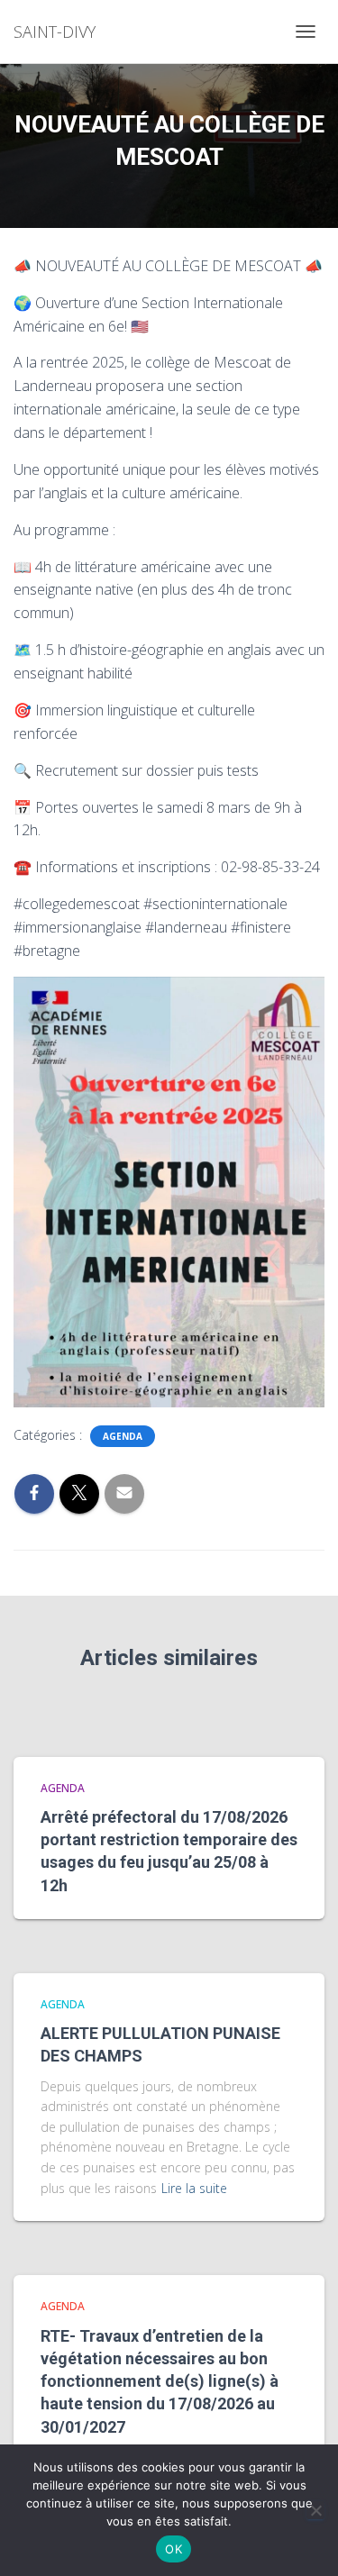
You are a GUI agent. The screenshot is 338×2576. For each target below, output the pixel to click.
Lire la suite (194, 2188)
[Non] (315, 2510)
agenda (123, 1436)
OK (174, 2549)
